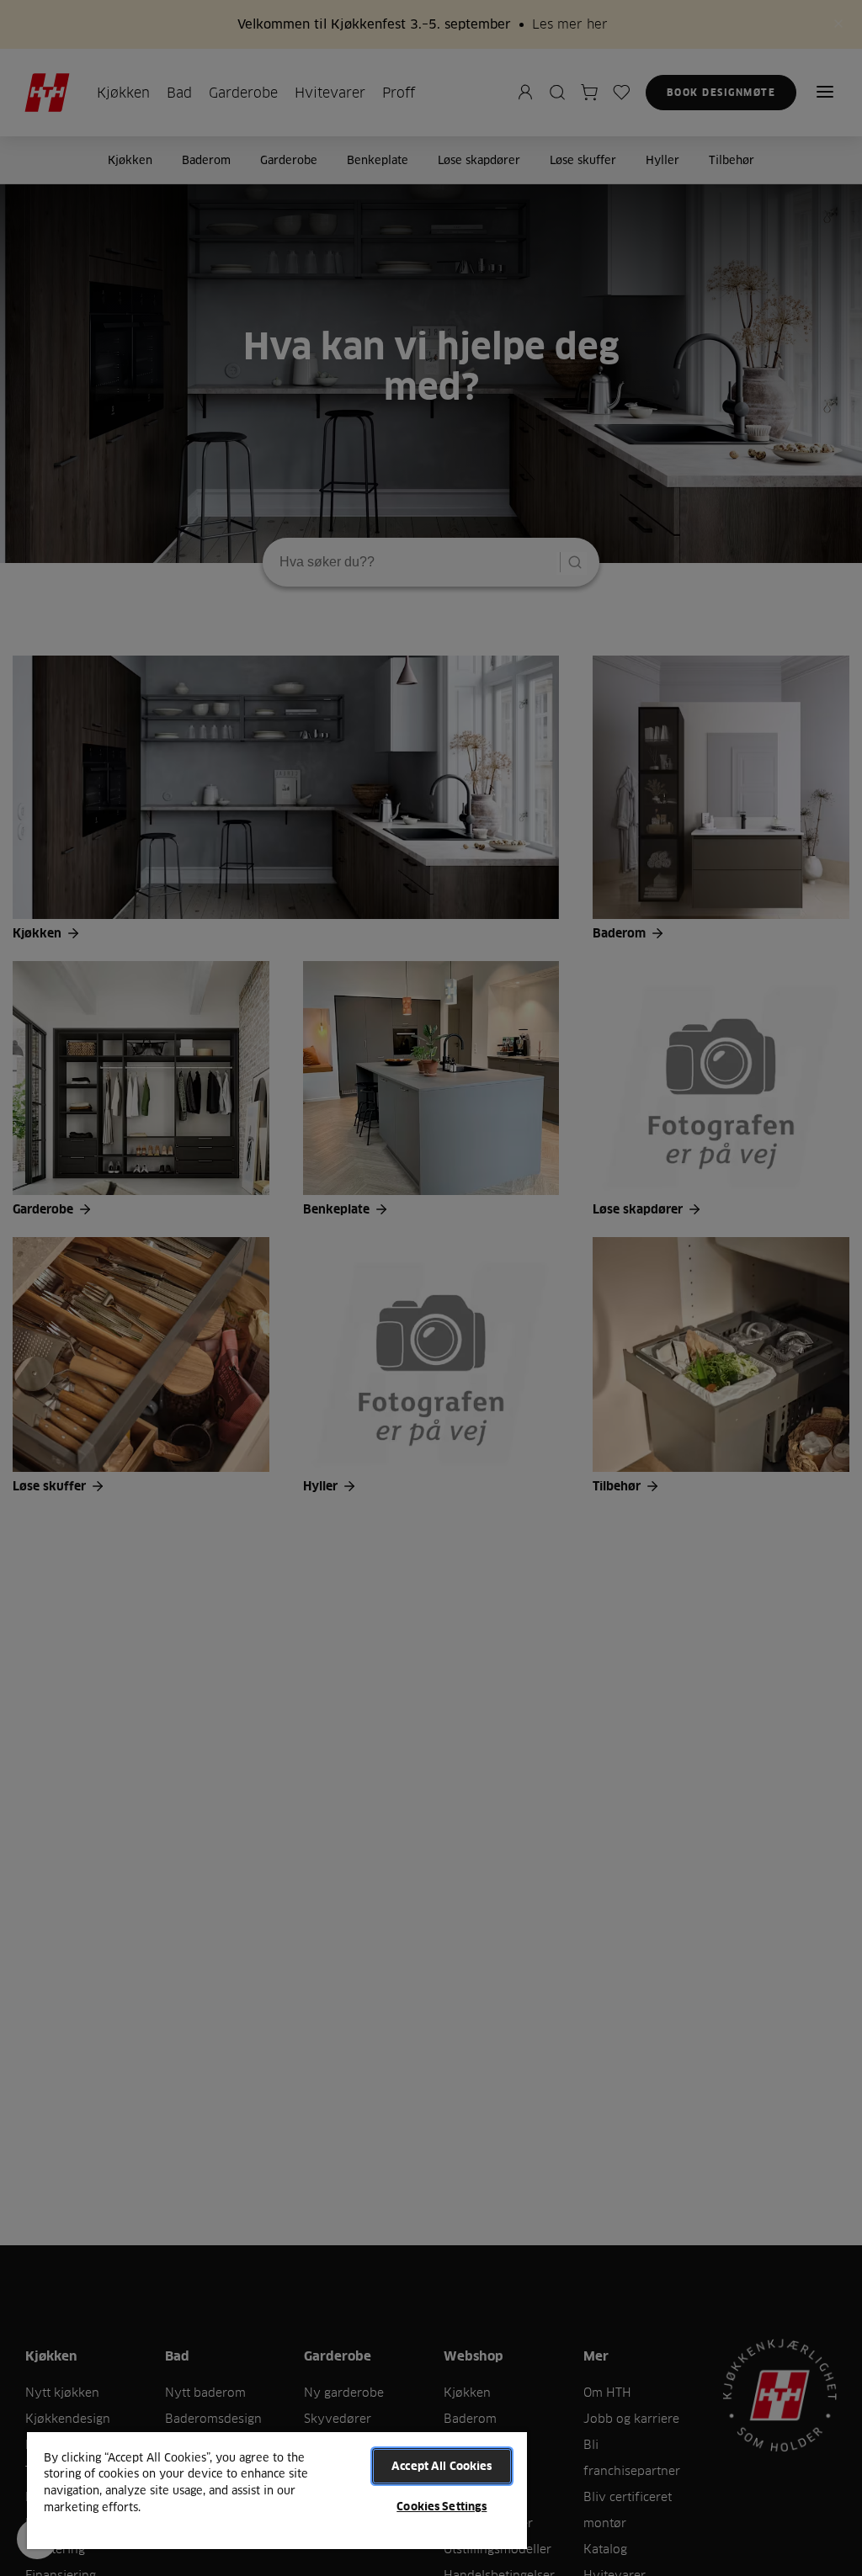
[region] (277, 2490)
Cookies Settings (442, 2506)
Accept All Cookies (442, 2466)
